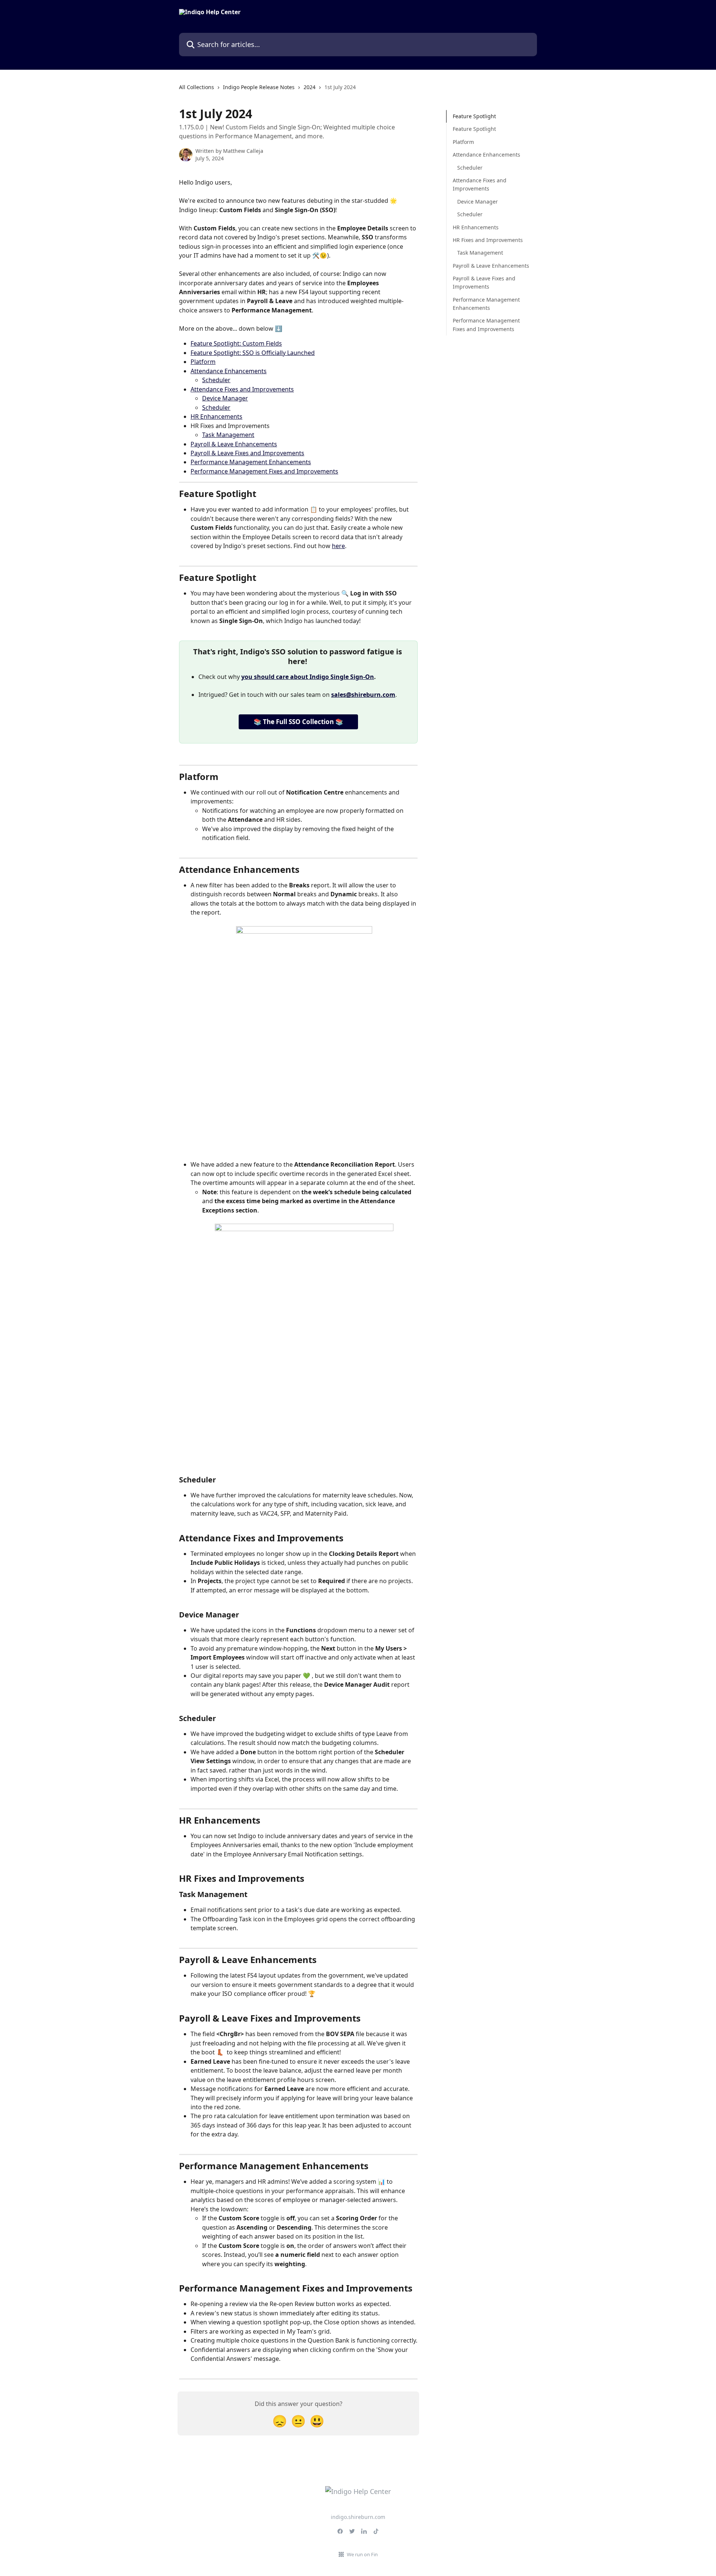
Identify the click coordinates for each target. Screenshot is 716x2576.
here (338, 546)
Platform (203, 362)
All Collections (197, 87)
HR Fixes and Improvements (488, 240)
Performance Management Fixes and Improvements (264, 471)
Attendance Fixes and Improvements (242, 389)
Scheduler (216, 380)
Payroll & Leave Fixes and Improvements (247, 453)
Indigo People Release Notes (259, 87)
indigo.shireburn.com (358, 2517)
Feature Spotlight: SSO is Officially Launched (253, 353)
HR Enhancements (216, 416)
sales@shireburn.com (363, 695)
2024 (310, 87)
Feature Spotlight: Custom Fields (236, 343)
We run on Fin (362, 2554)
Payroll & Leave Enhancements (234, 444)
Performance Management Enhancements (251, 462)
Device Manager (225, 398)
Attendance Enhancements (229, 371)
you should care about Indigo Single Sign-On (308, 677)
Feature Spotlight (474, 116)
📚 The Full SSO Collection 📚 (298, 722)
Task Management (228, 435)
